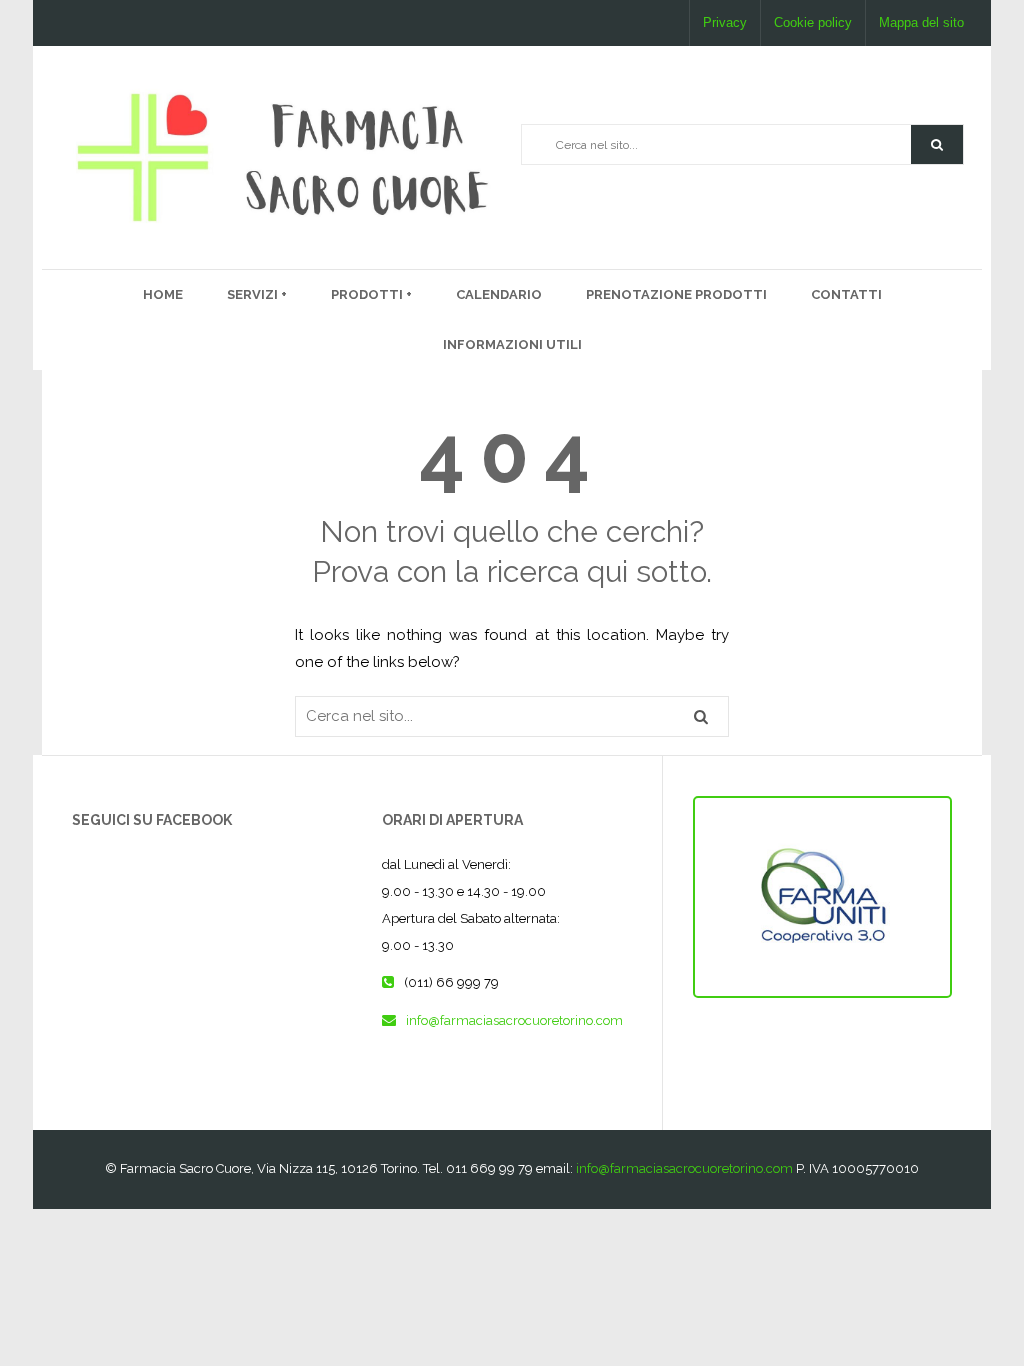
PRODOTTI (368, 294)
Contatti (846, 294)
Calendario (499, 294)
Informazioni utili (512, 344)
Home (163, 294)
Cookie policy (813, 22)
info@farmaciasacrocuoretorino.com (514, 1020)
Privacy (725, 22)
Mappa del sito (921, 22)
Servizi (254, 294)
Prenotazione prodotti (676, 294)
